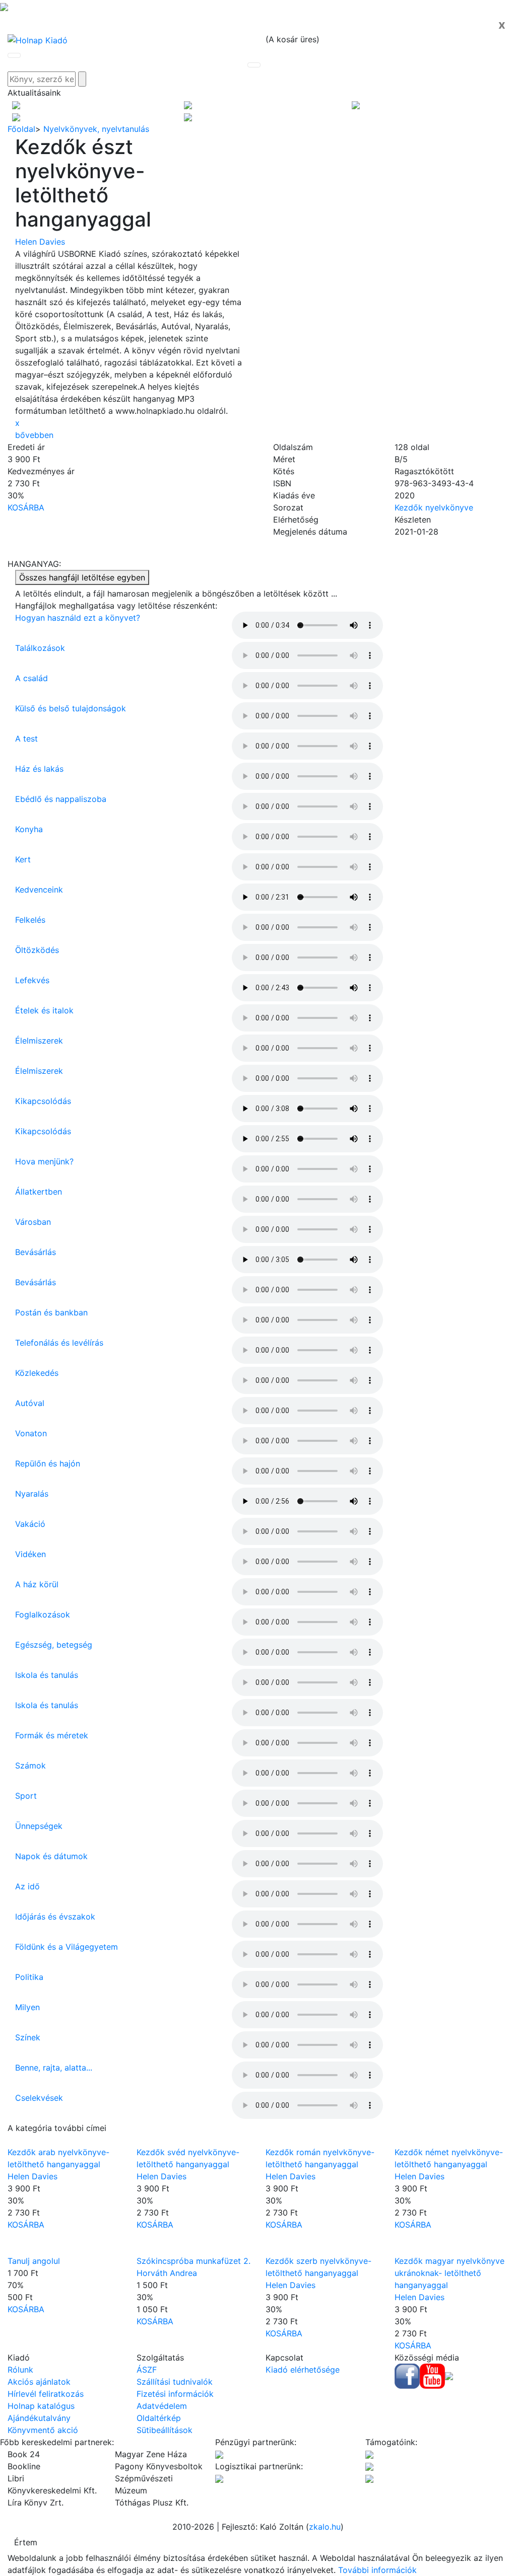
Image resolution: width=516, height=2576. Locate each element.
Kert (23, 859)
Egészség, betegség (54, 1645)
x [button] (17, 423)
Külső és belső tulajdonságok (71, 708)
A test (26, 739)
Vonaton (31, 1433)
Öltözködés (37, 950)
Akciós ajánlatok (39, 2382)
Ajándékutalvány (39, 2418)
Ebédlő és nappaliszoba (61, 799)
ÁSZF (147, 2370)
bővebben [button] (34, 435)
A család (31, 678)
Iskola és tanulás (47, 1675)
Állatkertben (39, 1192)
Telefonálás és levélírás (59, 1343)
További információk (377, 2570)
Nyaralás (32, 1494)
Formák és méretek (52, 1735)
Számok (30, 1765)
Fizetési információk (175, 2394)
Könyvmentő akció (43, 2430)
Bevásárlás (36, 1252)
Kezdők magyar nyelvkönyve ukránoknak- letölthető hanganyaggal (449, 2273)
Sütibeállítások (165, 2430)
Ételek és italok (44, 1010)
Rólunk (20, 2370)
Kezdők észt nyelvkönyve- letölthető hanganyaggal (83, 183)
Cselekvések (39, 2098)
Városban (33, 1222)
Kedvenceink (39, 890)
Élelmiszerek (39, 1041)
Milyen (27, 2007)
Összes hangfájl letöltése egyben (82, 577)
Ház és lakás (39, 769)
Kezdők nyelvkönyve (434, 507)
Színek (28, 2037)
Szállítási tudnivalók (175, 2382)
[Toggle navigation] (14, 55)
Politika (29, 1977)
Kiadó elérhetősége (303, 2370)
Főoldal (21, 129)
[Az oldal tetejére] (4, 6)
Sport (26, 1796)
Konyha (29, 829)
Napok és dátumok (51, 1856)
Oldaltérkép (159, 2418)
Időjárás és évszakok (55, 1917)
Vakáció (30, 1524)
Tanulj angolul (34, 2261)
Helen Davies (40, 242)
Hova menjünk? (44, 1161)
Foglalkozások (43, 1614)
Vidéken (30, 1554)
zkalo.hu (325, 2527)
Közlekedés (37, 1373)
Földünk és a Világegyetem (67, 1947)
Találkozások (40, 648)
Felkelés (30, 920)
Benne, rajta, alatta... (54, 2068)
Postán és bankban (51, 1312)
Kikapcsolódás (43, 1101)
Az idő (27, 1886)
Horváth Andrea (167, 2273)
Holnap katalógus (41, 2406)
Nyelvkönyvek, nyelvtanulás (96, 129)
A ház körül (37, 1584)
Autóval (30, 1403)
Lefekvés (32, 980)
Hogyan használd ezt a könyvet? (78, 618)
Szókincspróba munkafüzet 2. (193, 2261)
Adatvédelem (162, 2406)
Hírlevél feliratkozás (46, 2394)
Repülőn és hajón (48, 1463)
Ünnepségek (39, 1826)
